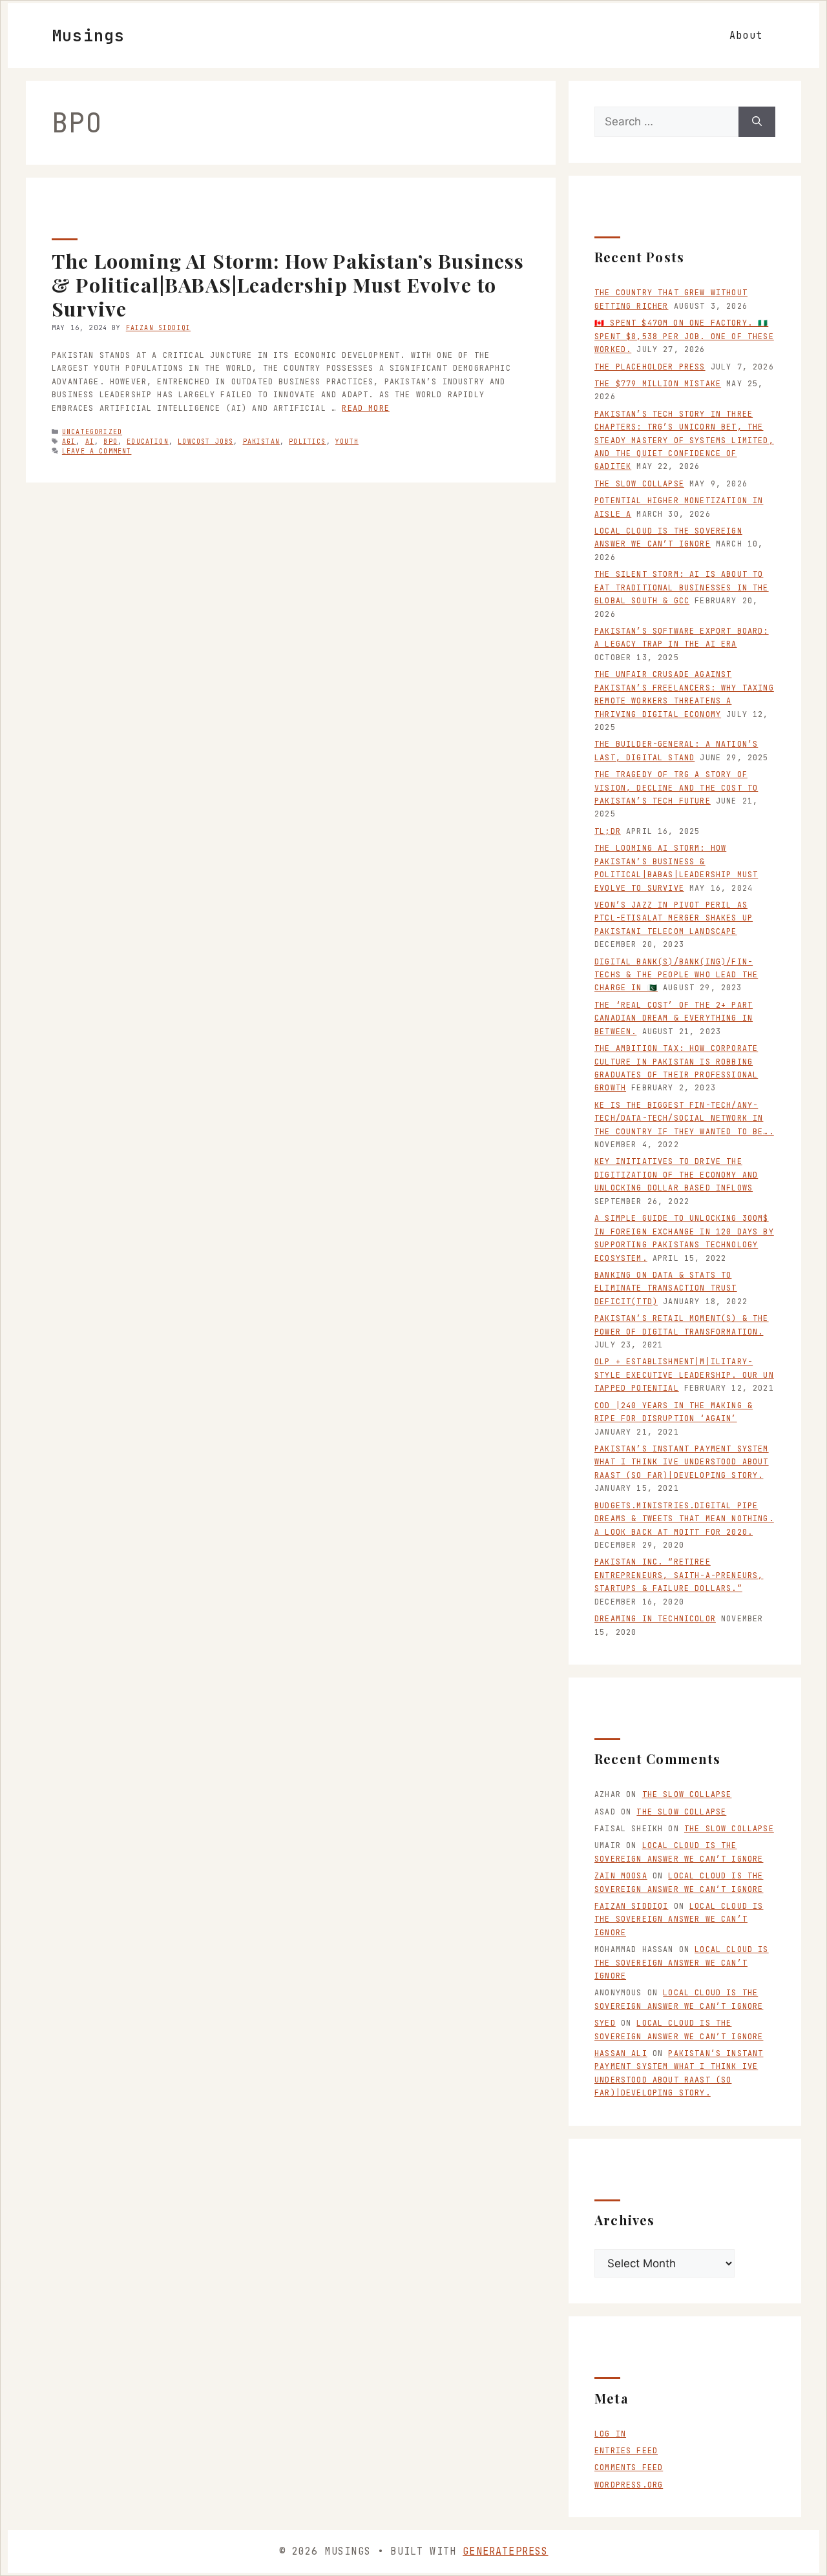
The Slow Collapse (639, 484)
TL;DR (608, 831)
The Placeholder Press (650, 367)
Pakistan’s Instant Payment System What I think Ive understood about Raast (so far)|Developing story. (682, 1462)
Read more (366, 408)
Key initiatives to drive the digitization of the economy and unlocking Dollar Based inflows (676, 1175)
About (746, 36)
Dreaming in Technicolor (655, 1619)
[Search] (757, 122)
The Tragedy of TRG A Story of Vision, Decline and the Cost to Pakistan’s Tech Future (676, 788)
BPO (110, 441)
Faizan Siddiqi (631, 1906)
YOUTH (347, 441)
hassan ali (621, 2053)
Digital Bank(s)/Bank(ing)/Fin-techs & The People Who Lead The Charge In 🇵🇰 (676, 975)
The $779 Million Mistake (658, 384)
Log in (610, 2434)
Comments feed (629, 2467)
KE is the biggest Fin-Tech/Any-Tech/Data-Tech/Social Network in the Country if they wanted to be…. (684, 1118)
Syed (605, 2023)
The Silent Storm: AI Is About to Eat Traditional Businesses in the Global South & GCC (682, 587)
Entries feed (626, 2451)
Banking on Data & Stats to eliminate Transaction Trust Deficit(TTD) (666, 1288)
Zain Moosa (621, 1876)
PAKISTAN (261, 441)
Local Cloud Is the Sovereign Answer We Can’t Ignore (679, 1919)
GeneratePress (505, 2551)
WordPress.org (629, 2485)
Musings (88, 36)
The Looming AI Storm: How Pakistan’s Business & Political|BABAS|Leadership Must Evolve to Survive (288, 284)
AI (90, 441)
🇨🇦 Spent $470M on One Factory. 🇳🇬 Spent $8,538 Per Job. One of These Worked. (684, 336)
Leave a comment (97, 451)
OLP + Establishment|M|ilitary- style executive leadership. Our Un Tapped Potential (684, 1375)
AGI (69, 441)
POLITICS (307, 441)
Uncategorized (92, 432)
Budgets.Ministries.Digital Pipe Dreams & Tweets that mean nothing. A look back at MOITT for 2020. (684, 1519)
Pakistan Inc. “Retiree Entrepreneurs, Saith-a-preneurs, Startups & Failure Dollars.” (679, 1575)
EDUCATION (148, 441)
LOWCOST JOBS (205, 441)
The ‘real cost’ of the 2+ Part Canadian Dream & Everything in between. (674, 1018)
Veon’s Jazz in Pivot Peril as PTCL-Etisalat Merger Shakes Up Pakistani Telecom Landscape (674, 918)
